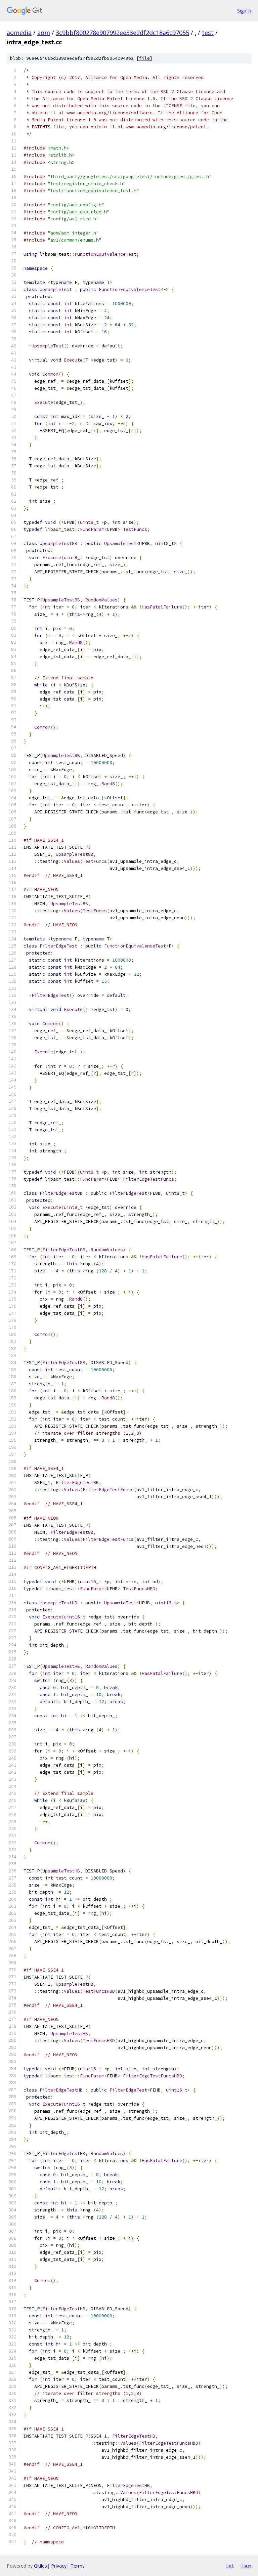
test (208, 33)
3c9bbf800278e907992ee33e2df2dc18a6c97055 (122, 33)
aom (44, 33)
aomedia (19, 33)
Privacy (59, 2566)
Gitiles (40, 2566)
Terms (78, 2566)
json (246, 2566)
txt (230, 2566)
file (144, 58)
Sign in (244, 11)
